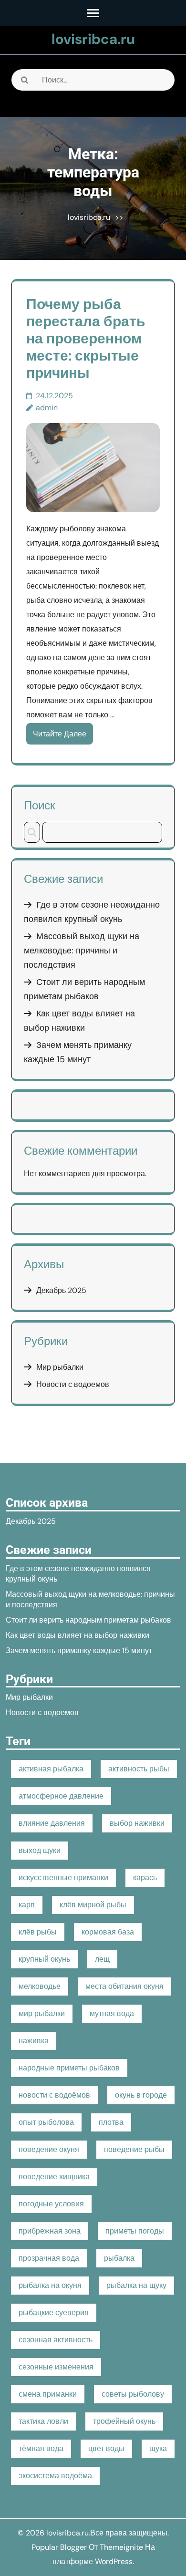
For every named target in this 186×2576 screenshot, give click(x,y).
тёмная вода (41, 2448)
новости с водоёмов (54, 2095)
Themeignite (121, 2547)
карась (145, 1878)
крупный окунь (44, 1959)
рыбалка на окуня (50, 2285)
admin (47, 408)
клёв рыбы (38, 1932)
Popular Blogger (59, 2547)
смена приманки (48, 2394)
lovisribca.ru (93, 39)
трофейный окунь (124, 2421)
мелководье (40, 1986)
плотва (111, 2122)
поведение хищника (54, 2177)
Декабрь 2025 (61, 1290)
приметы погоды (135, 2231)
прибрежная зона (50, 2231)
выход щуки (40, 1850)
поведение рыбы (134, 2149)
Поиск (40, 805)
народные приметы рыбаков (69, 2068)
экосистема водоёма (55, 2476)
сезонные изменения (56, 2367)
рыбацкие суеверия (54, 2312)
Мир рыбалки (60, 1367)
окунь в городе (141, 2095)
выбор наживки (137, 1823)
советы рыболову (133, 2394)
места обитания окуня (124, 1986)
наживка (34, 2041)
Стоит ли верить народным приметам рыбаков (88, 1620)
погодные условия (51, 2204)
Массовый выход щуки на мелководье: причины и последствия (82, 951)
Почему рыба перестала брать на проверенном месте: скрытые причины (86, 338)
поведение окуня (49, 2149)
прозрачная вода (49, 2258)
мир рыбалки (42, 2013)
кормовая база (108, 1932)
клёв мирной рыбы (93, 1905)
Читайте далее (60, 734)
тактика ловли (43, 2421)
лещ (102, 1959)
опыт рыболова (46, 2122)
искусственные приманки (63, 1878)
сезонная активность (56, 2340)
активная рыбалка (51, 1769)
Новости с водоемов (73, 1384)
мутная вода (112, 2013)
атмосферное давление (61, 1796)
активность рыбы (139, 1769)
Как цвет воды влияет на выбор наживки (77, 1635)
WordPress (114, 2561)
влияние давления (52, 1823)
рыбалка (119, 2258)
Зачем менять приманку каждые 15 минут (79, 1650)
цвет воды (106, 2448)
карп (27, 1905)
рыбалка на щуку (136, 2285)
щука (158, 2448)
